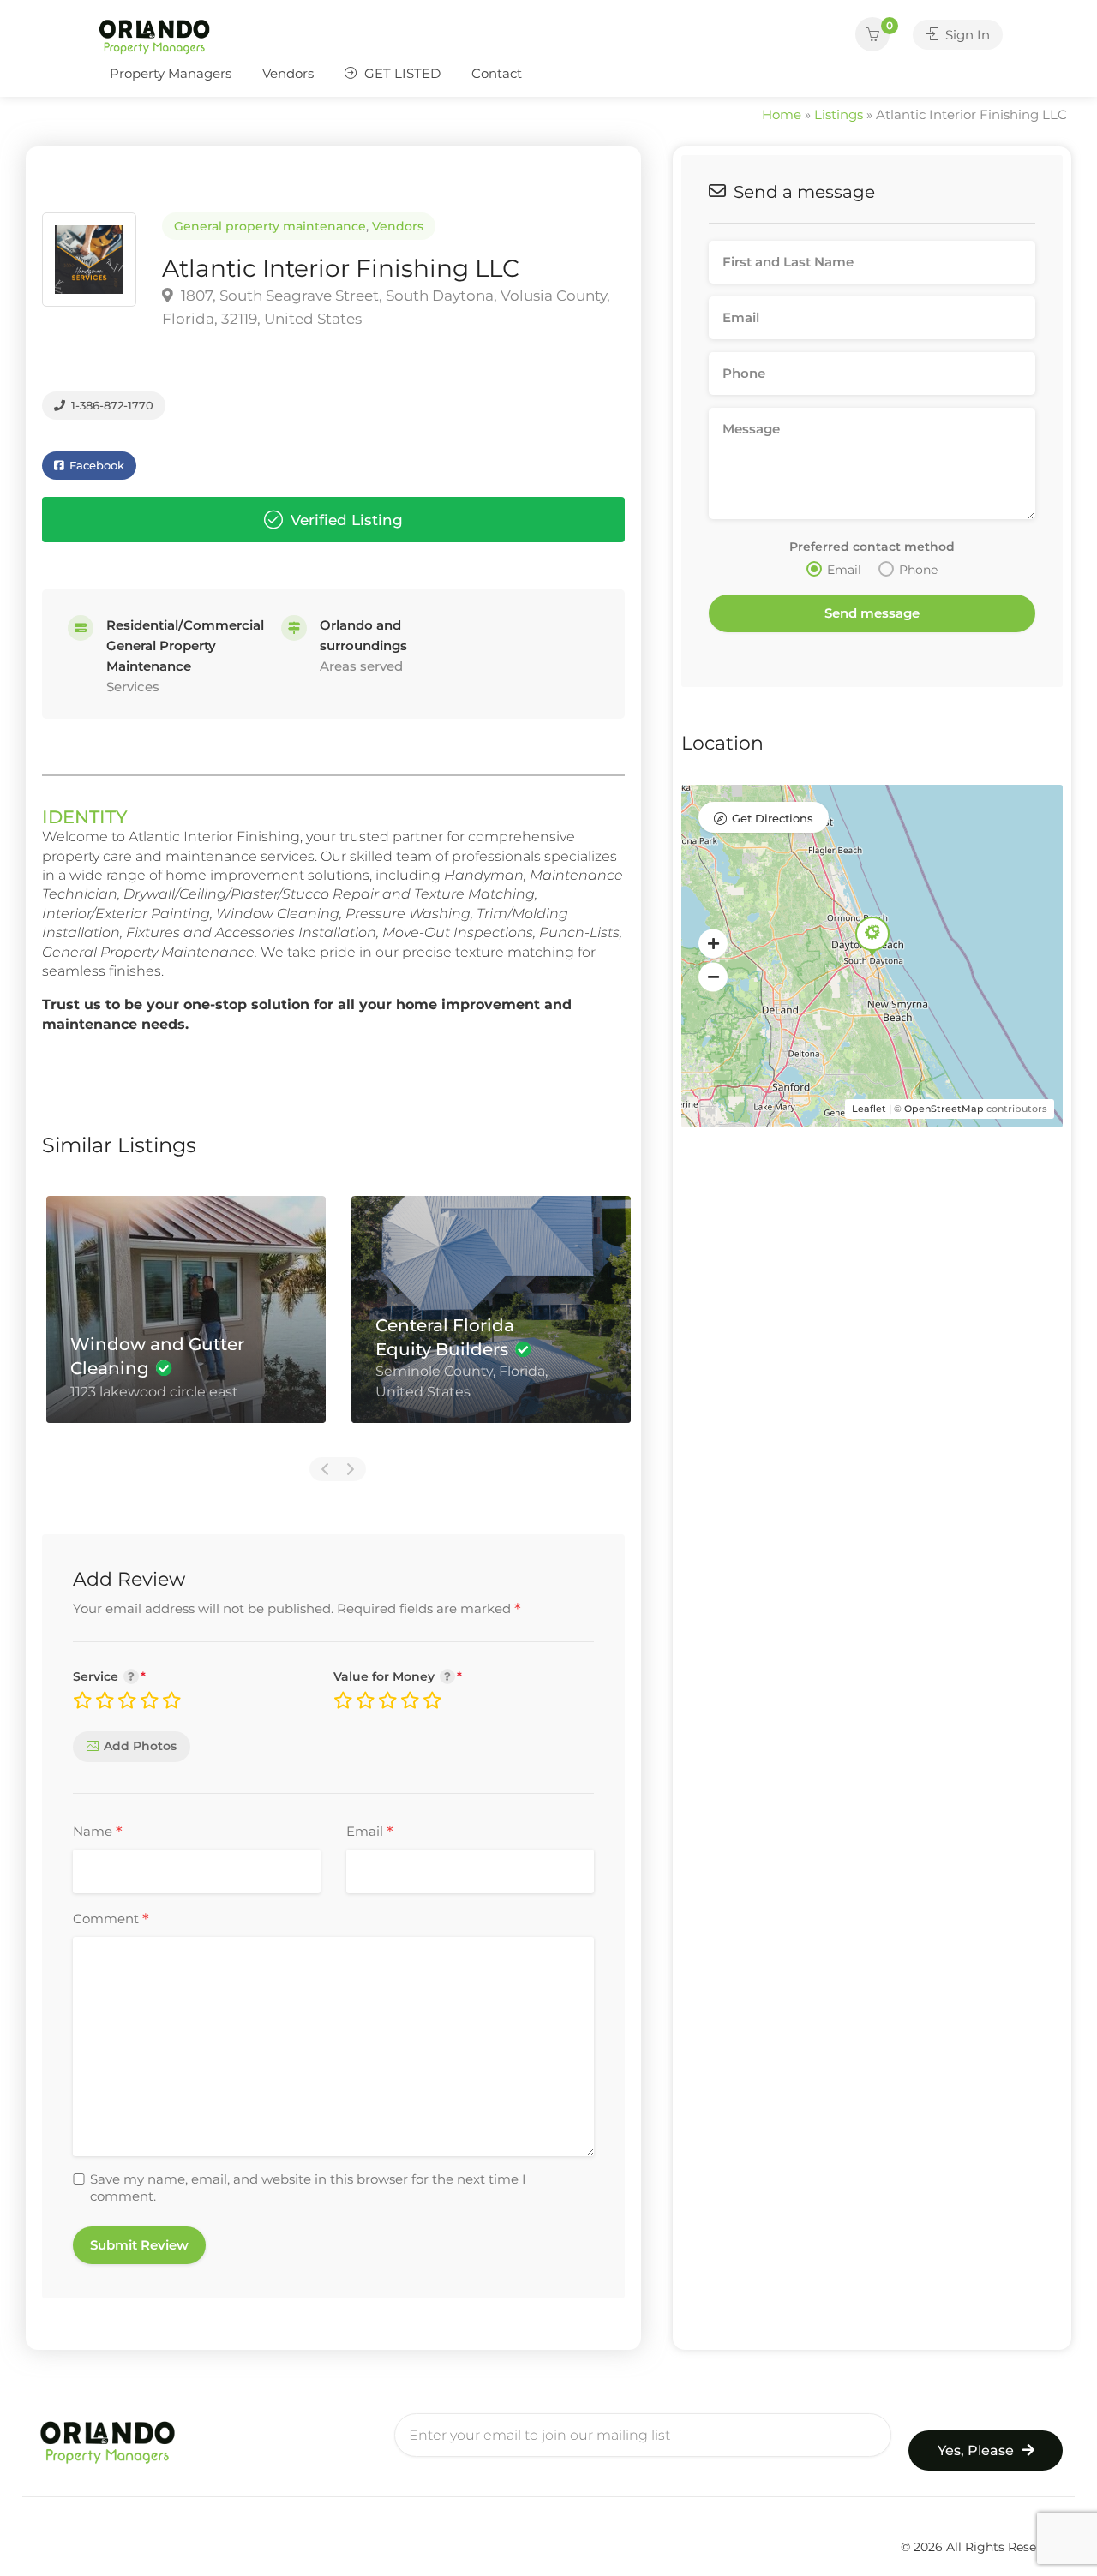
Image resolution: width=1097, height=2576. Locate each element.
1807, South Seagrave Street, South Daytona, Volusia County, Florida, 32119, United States (386, 307)
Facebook (95, 465)
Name (98, 1832)
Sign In (966, 35)
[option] (186, 1322)
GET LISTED (401, 73)
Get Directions (773, 818)
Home (782, 114)
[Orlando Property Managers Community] (153, 36)
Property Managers (171, 73)
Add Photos (140, 1746)
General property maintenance (270, 226)
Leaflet (869, 1109)
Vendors (288, 73)
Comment (111, 1920)
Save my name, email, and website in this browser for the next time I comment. (308, 2188)
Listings (839, 114)
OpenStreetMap (944, 1109)
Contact (497, 73)
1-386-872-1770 (111, 405)
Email (370, 1832)
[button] (713, 943)
